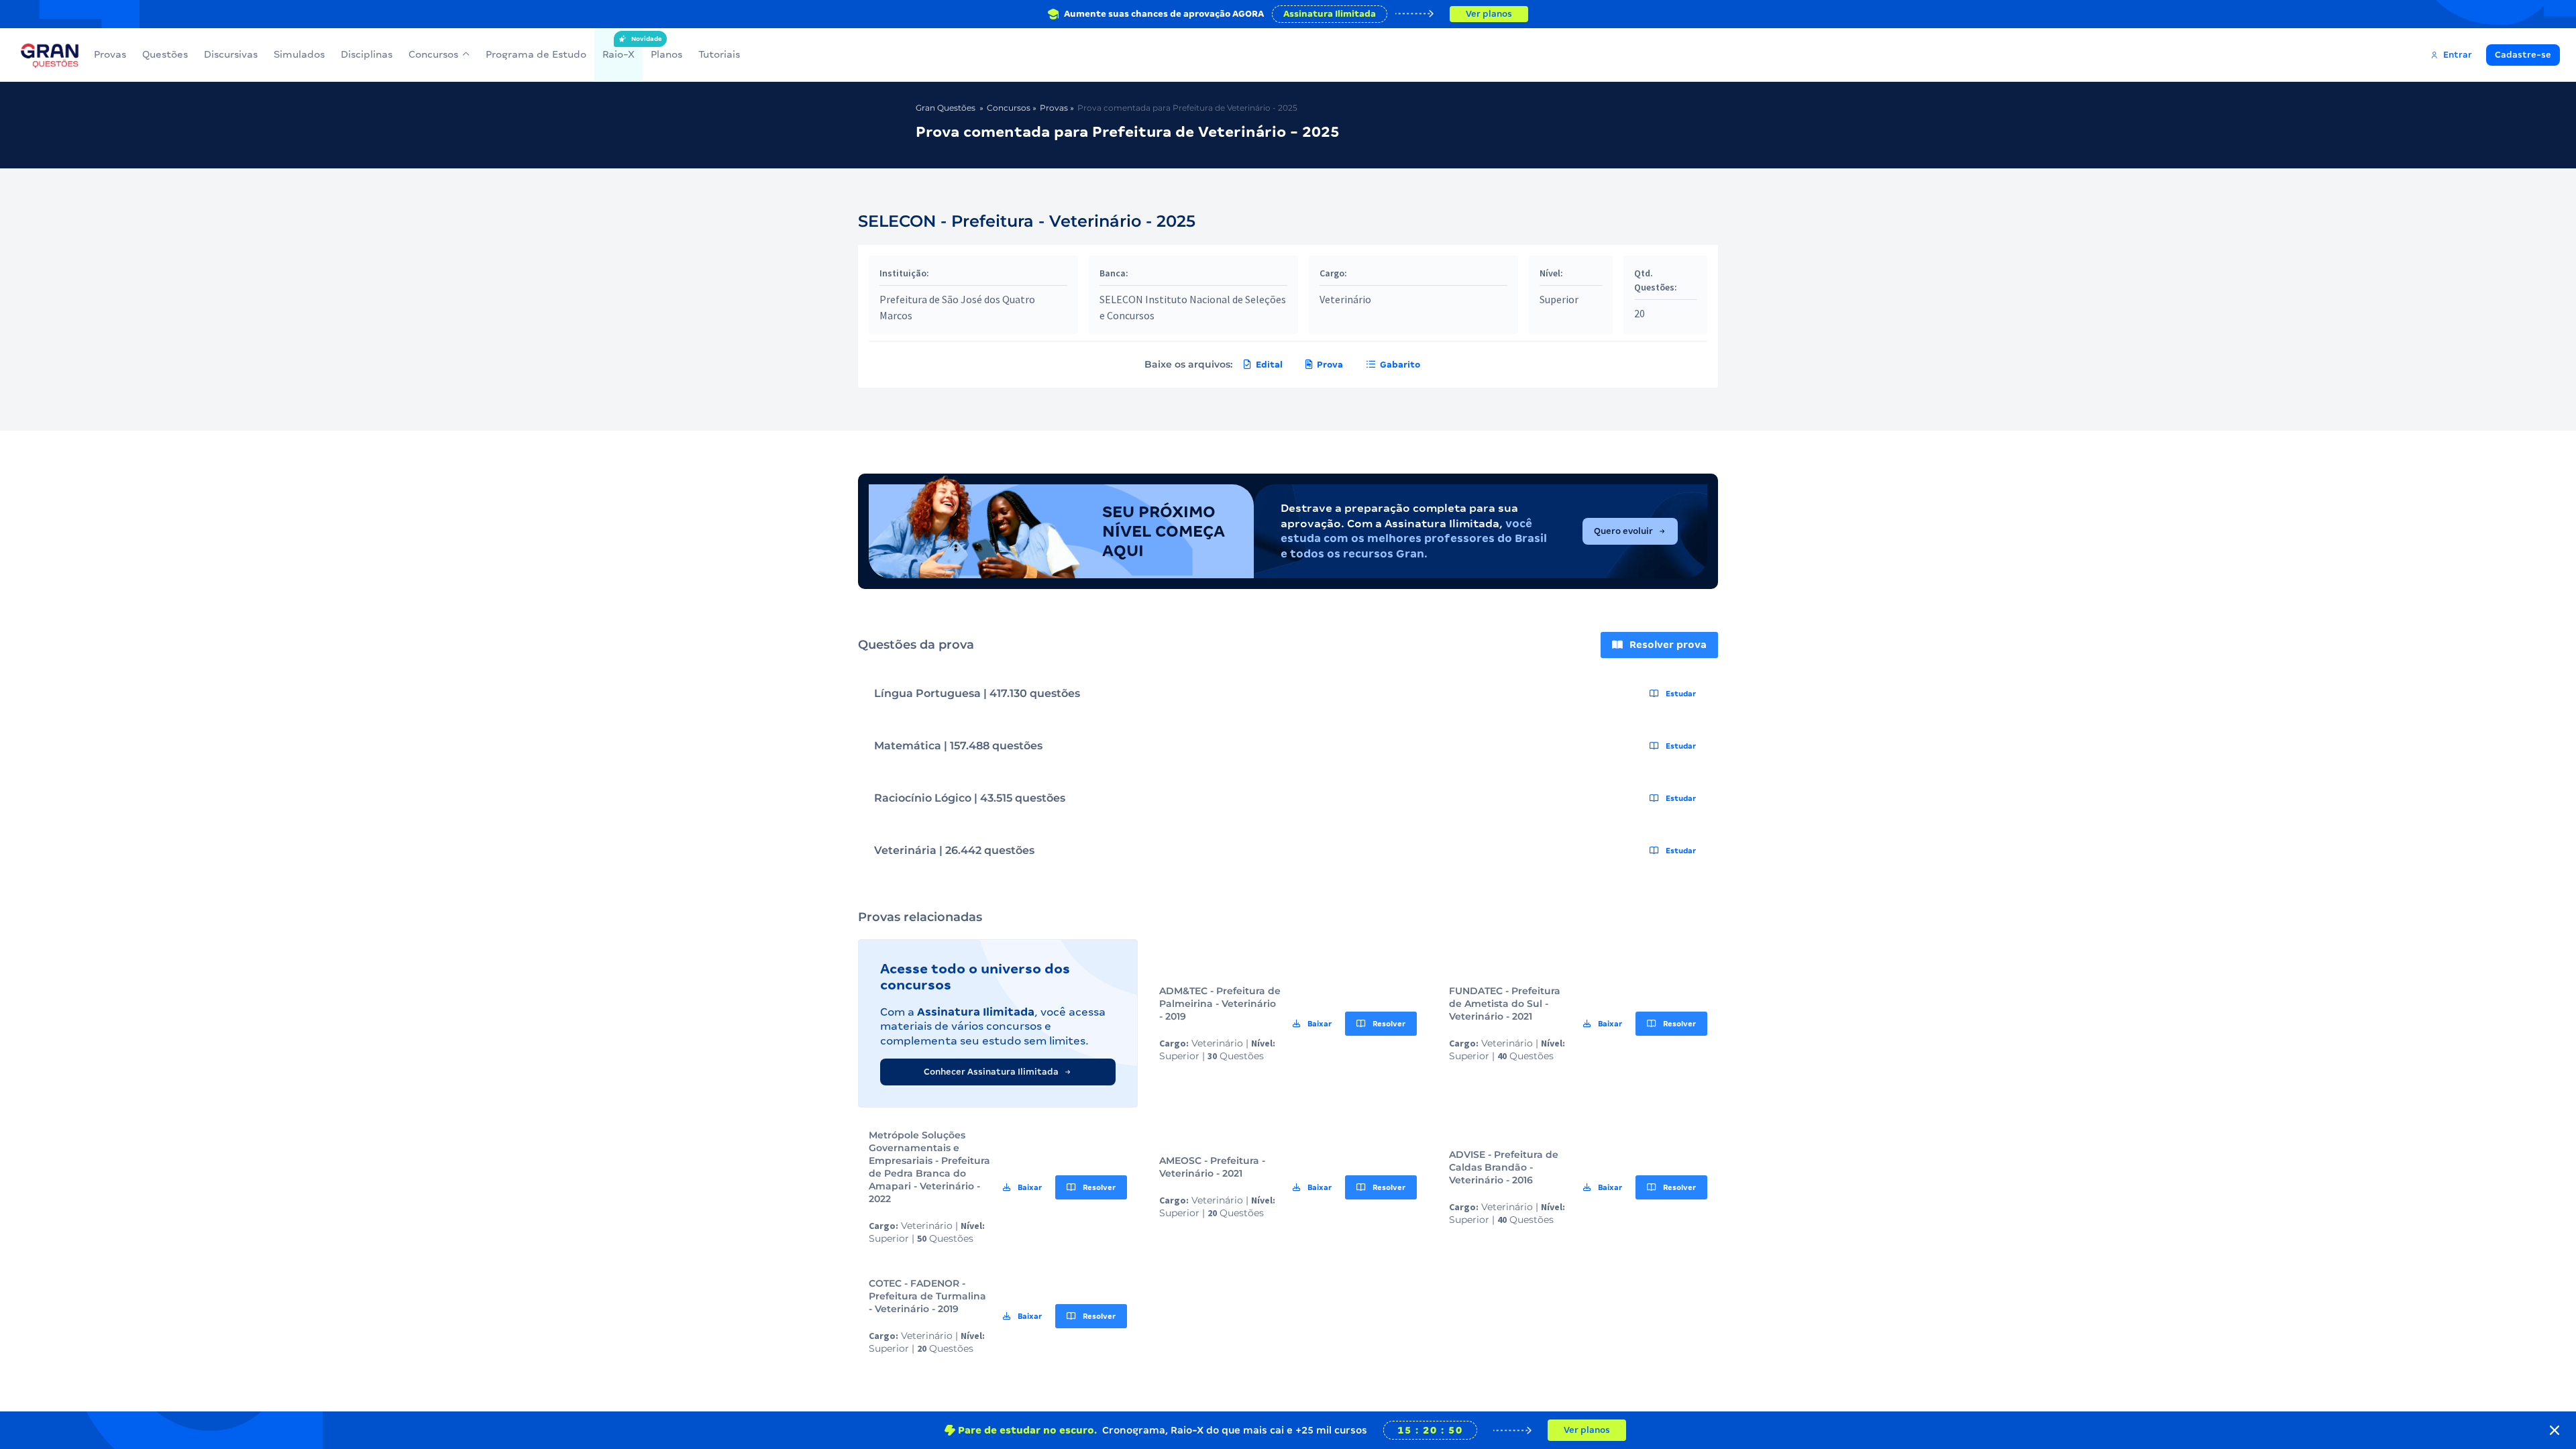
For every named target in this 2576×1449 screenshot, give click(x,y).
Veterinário (1345, 299)
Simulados (299, 54)
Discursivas (231, 54)
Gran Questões (946, 108)
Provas (110, 54)
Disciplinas (367, 54)
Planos (666, 54)
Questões (165, 54)
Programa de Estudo (536, 54)
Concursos (433, 54)
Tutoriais (719, 54)
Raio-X (619, 48)
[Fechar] (2555, 1430)
